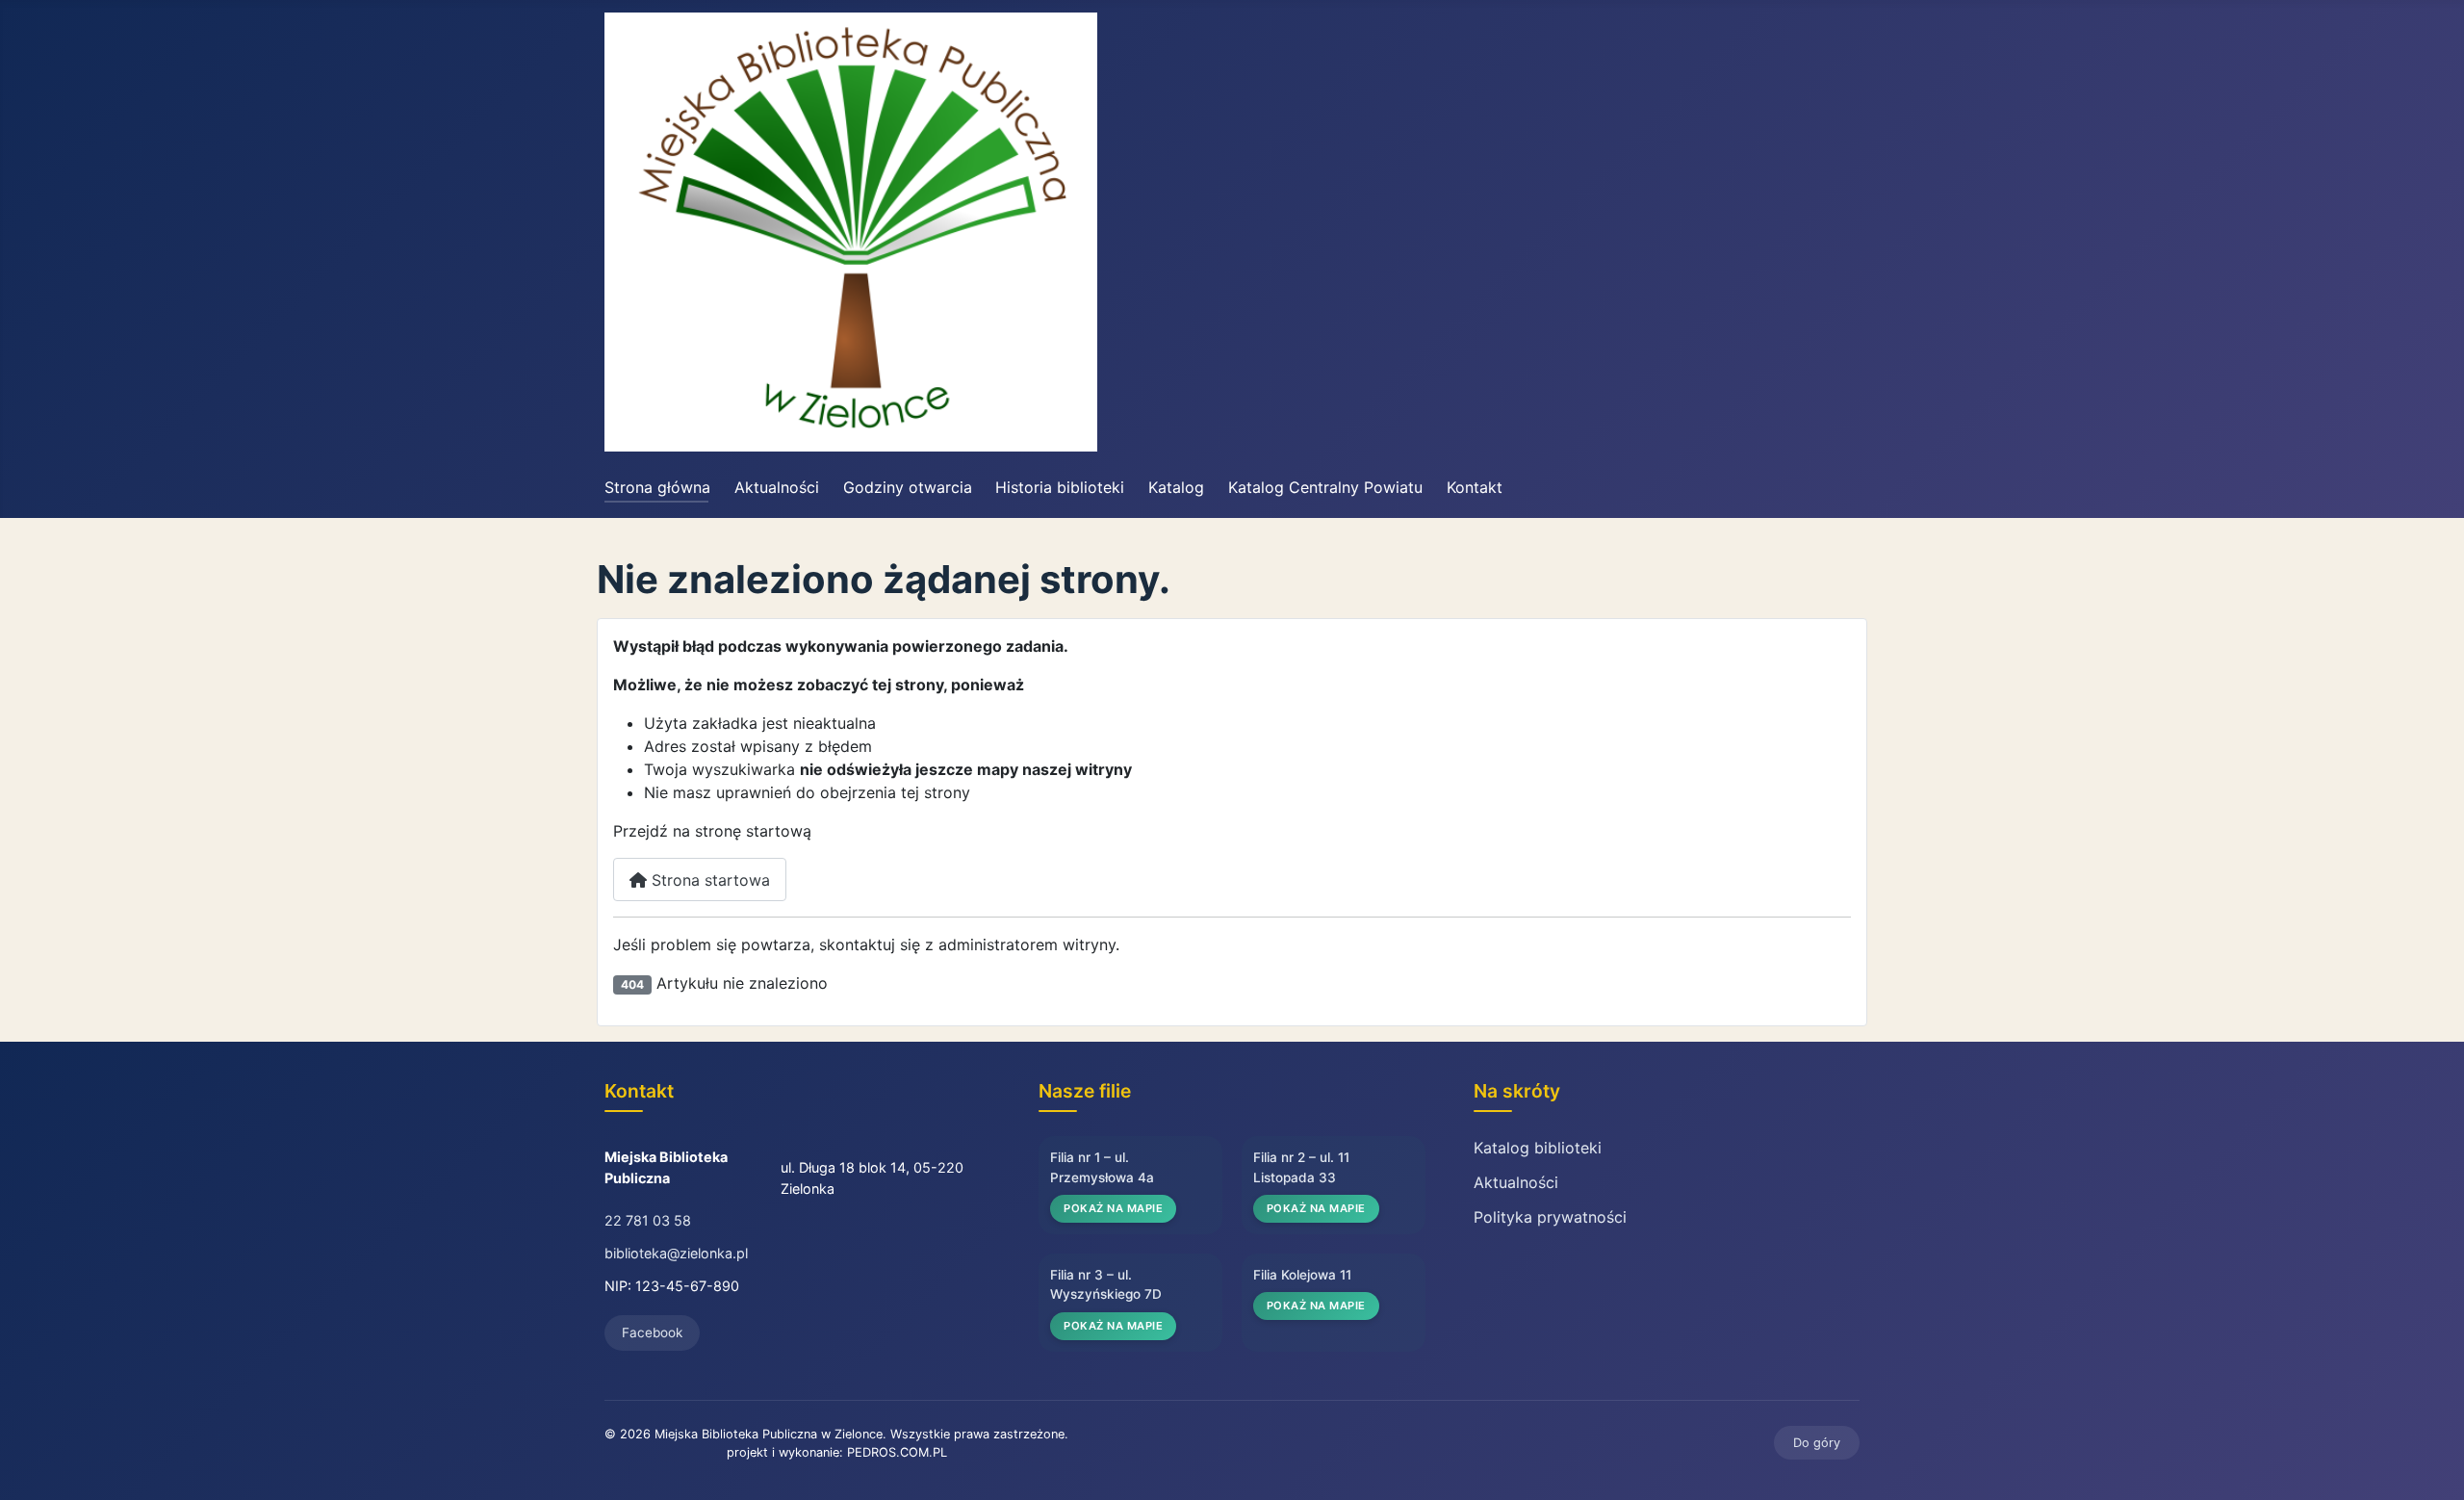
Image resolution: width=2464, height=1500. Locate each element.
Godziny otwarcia (908, 487)
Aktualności (777, 487)
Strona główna (657, 487)
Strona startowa (708, 880)
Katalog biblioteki (1538, 1148)
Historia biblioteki (1060, 487)
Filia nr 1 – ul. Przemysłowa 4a (1102, 1167)
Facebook (652, 1332)
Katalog (1176, 487)
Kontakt (1475, 487)
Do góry (1817, 1443)
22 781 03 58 (648, 1220)
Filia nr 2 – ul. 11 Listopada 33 (1301, 1167)
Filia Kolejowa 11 (1302, 1275)
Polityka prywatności (1550, 1217)
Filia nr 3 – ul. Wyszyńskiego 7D (1106, 1284)
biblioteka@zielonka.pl (676, 1253)
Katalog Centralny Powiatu (1325, 487)
